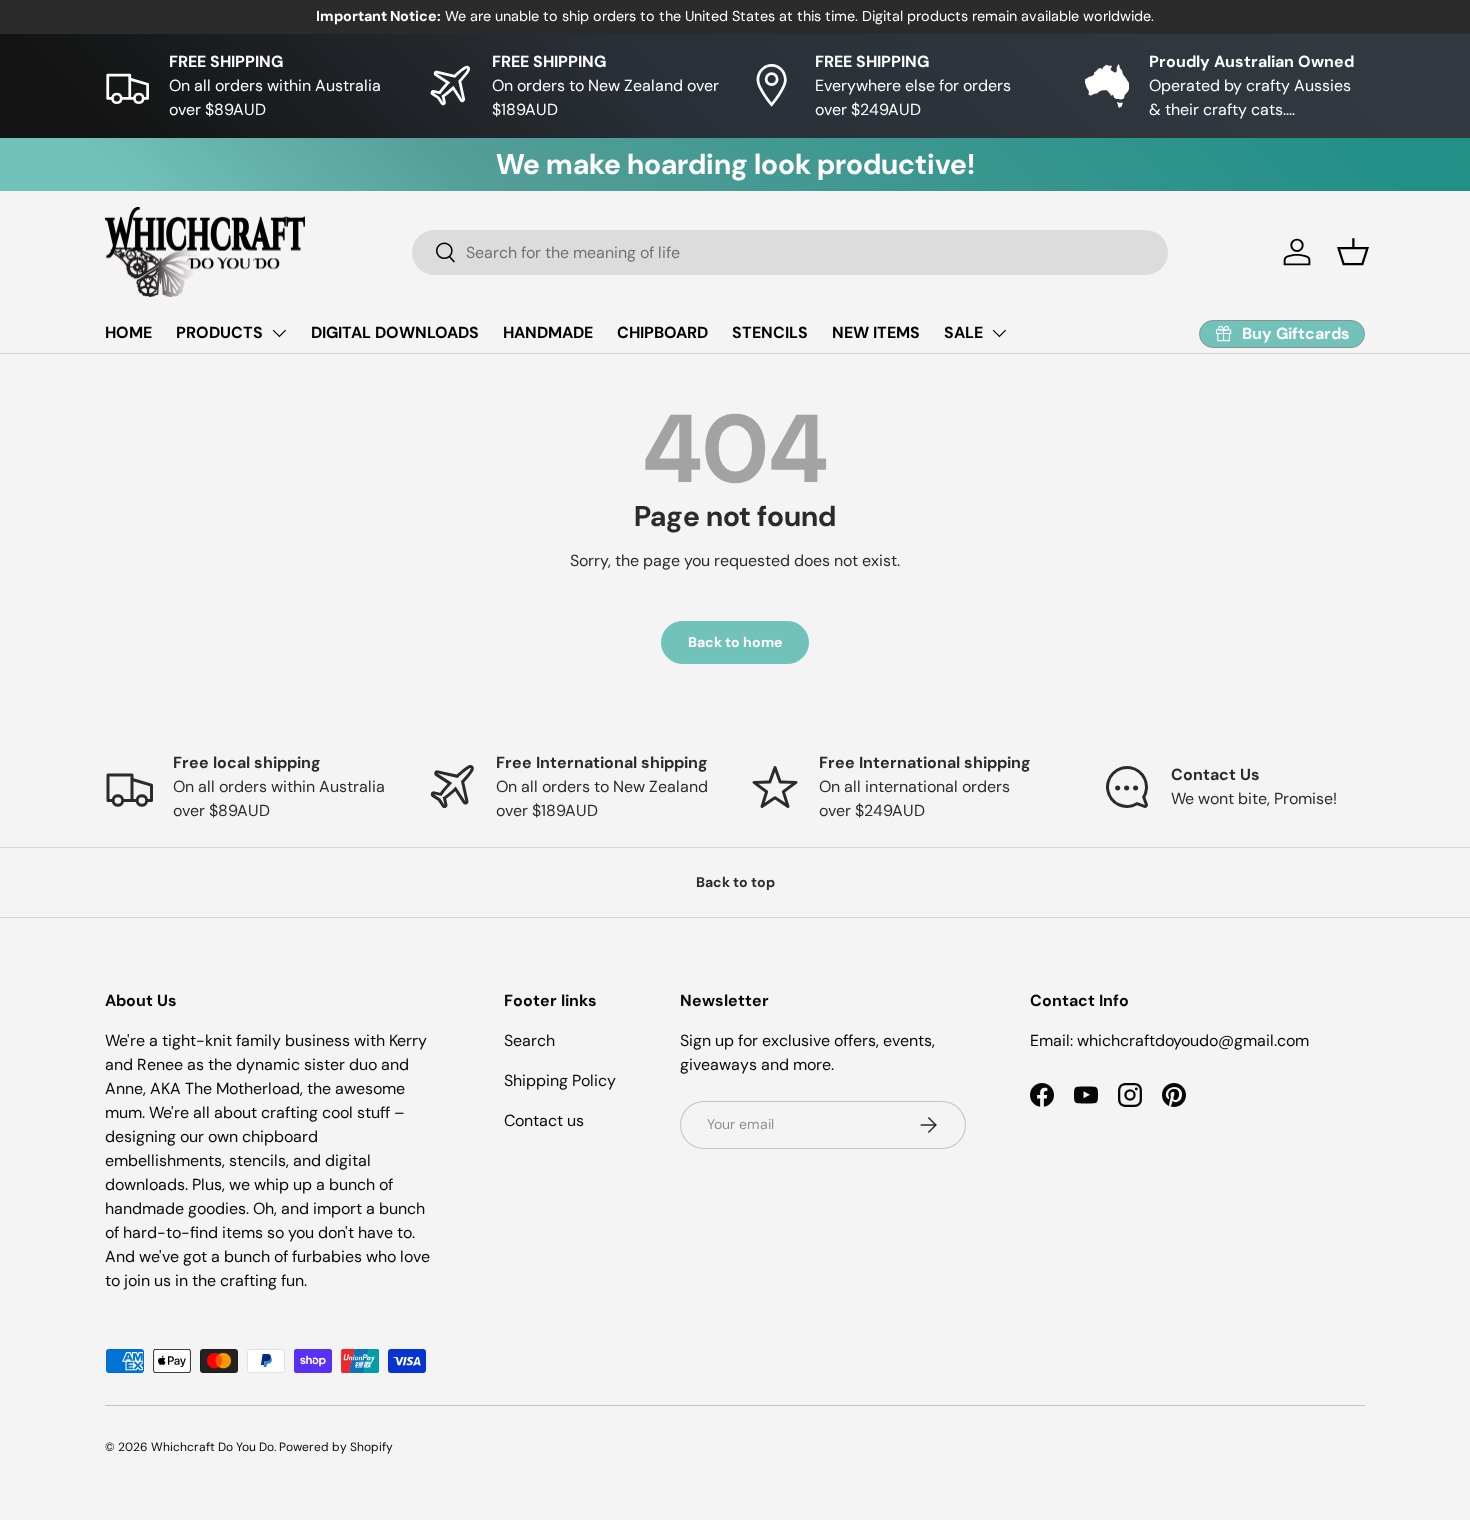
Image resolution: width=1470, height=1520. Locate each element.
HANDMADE (548, 332)
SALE (963, 332)
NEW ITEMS (876, 332)
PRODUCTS (219, 332)
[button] (1353, 252)
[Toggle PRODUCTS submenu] (279, 333)
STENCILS (770, 332)
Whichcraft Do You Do (212, 1447)
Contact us (544, 1120)
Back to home (735, 642)
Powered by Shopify (336, 1447)
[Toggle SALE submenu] (999, 333)
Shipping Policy (560, 1080)
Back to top (735, 882)
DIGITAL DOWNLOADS (395, 332)
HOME (128, 332)
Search (529, 1040)
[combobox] (790, 252)
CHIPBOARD (662, 332)
